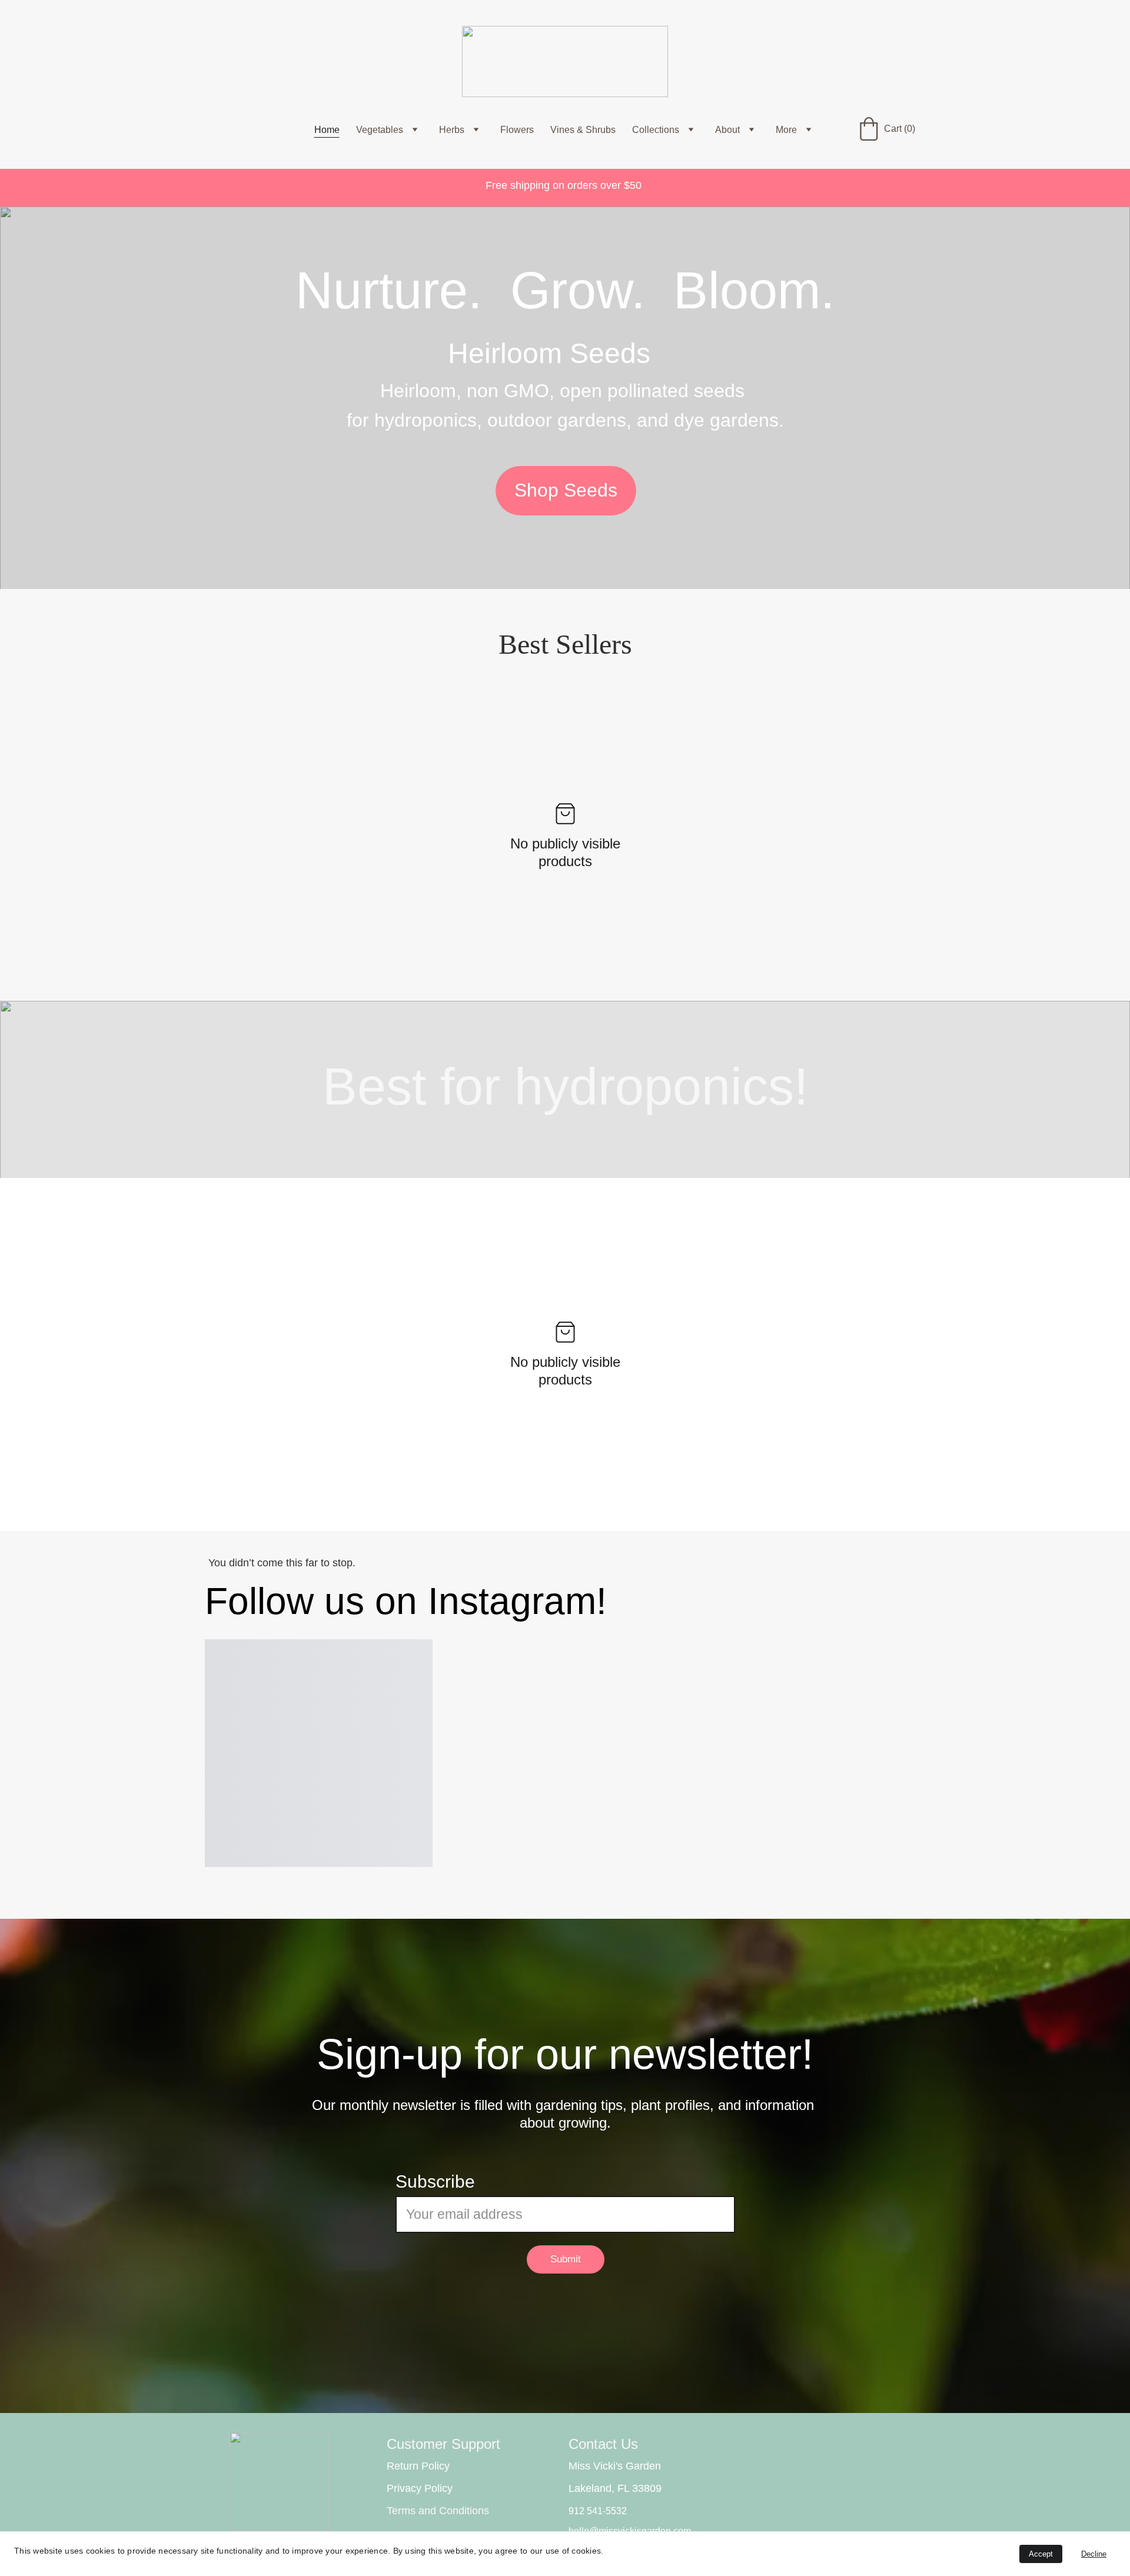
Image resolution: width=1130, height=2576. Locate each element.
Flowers (517, 130)
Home (327, 130)
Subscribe (435, 2181)
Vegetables (380, 130)
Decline (1094, 2554)
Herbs (452, 130)
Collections (656, 130)
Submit (566, 2259)
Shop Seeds (566, 490)
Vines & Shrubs (583, 130)
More (786, 130)
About (727, 130)
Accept (1041, 2554)
